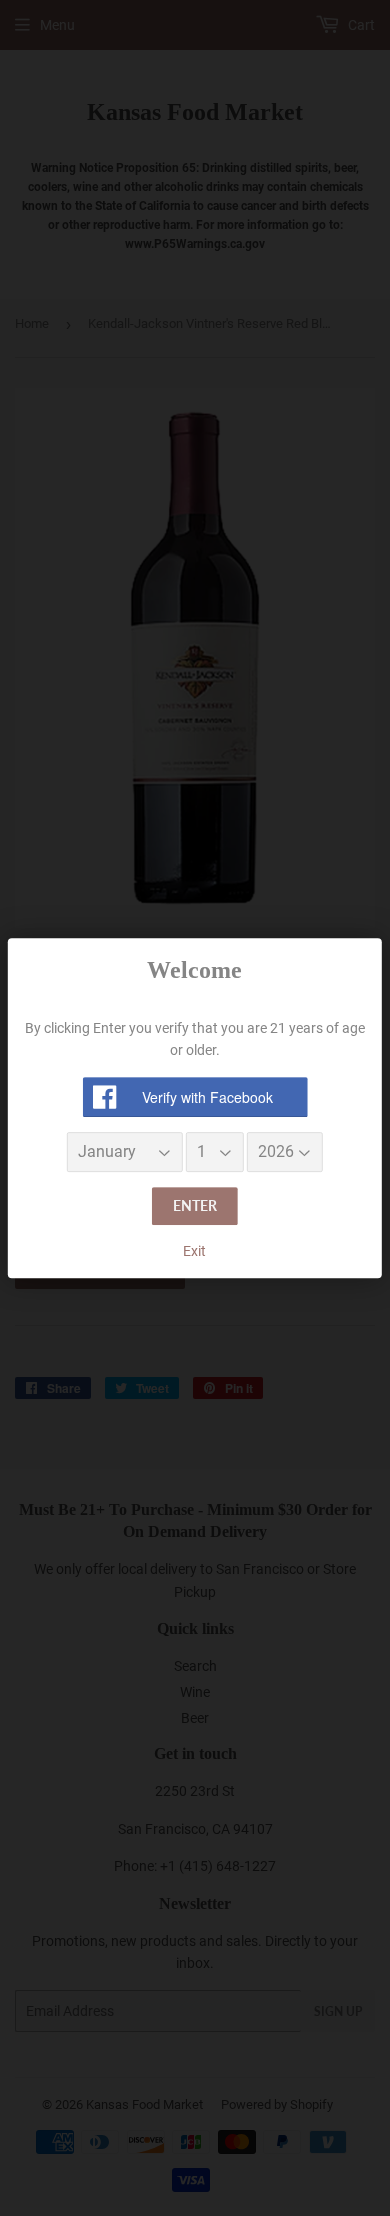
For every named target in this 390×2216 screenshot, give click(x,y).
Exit (194, 1251)
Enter (195, 1206)
